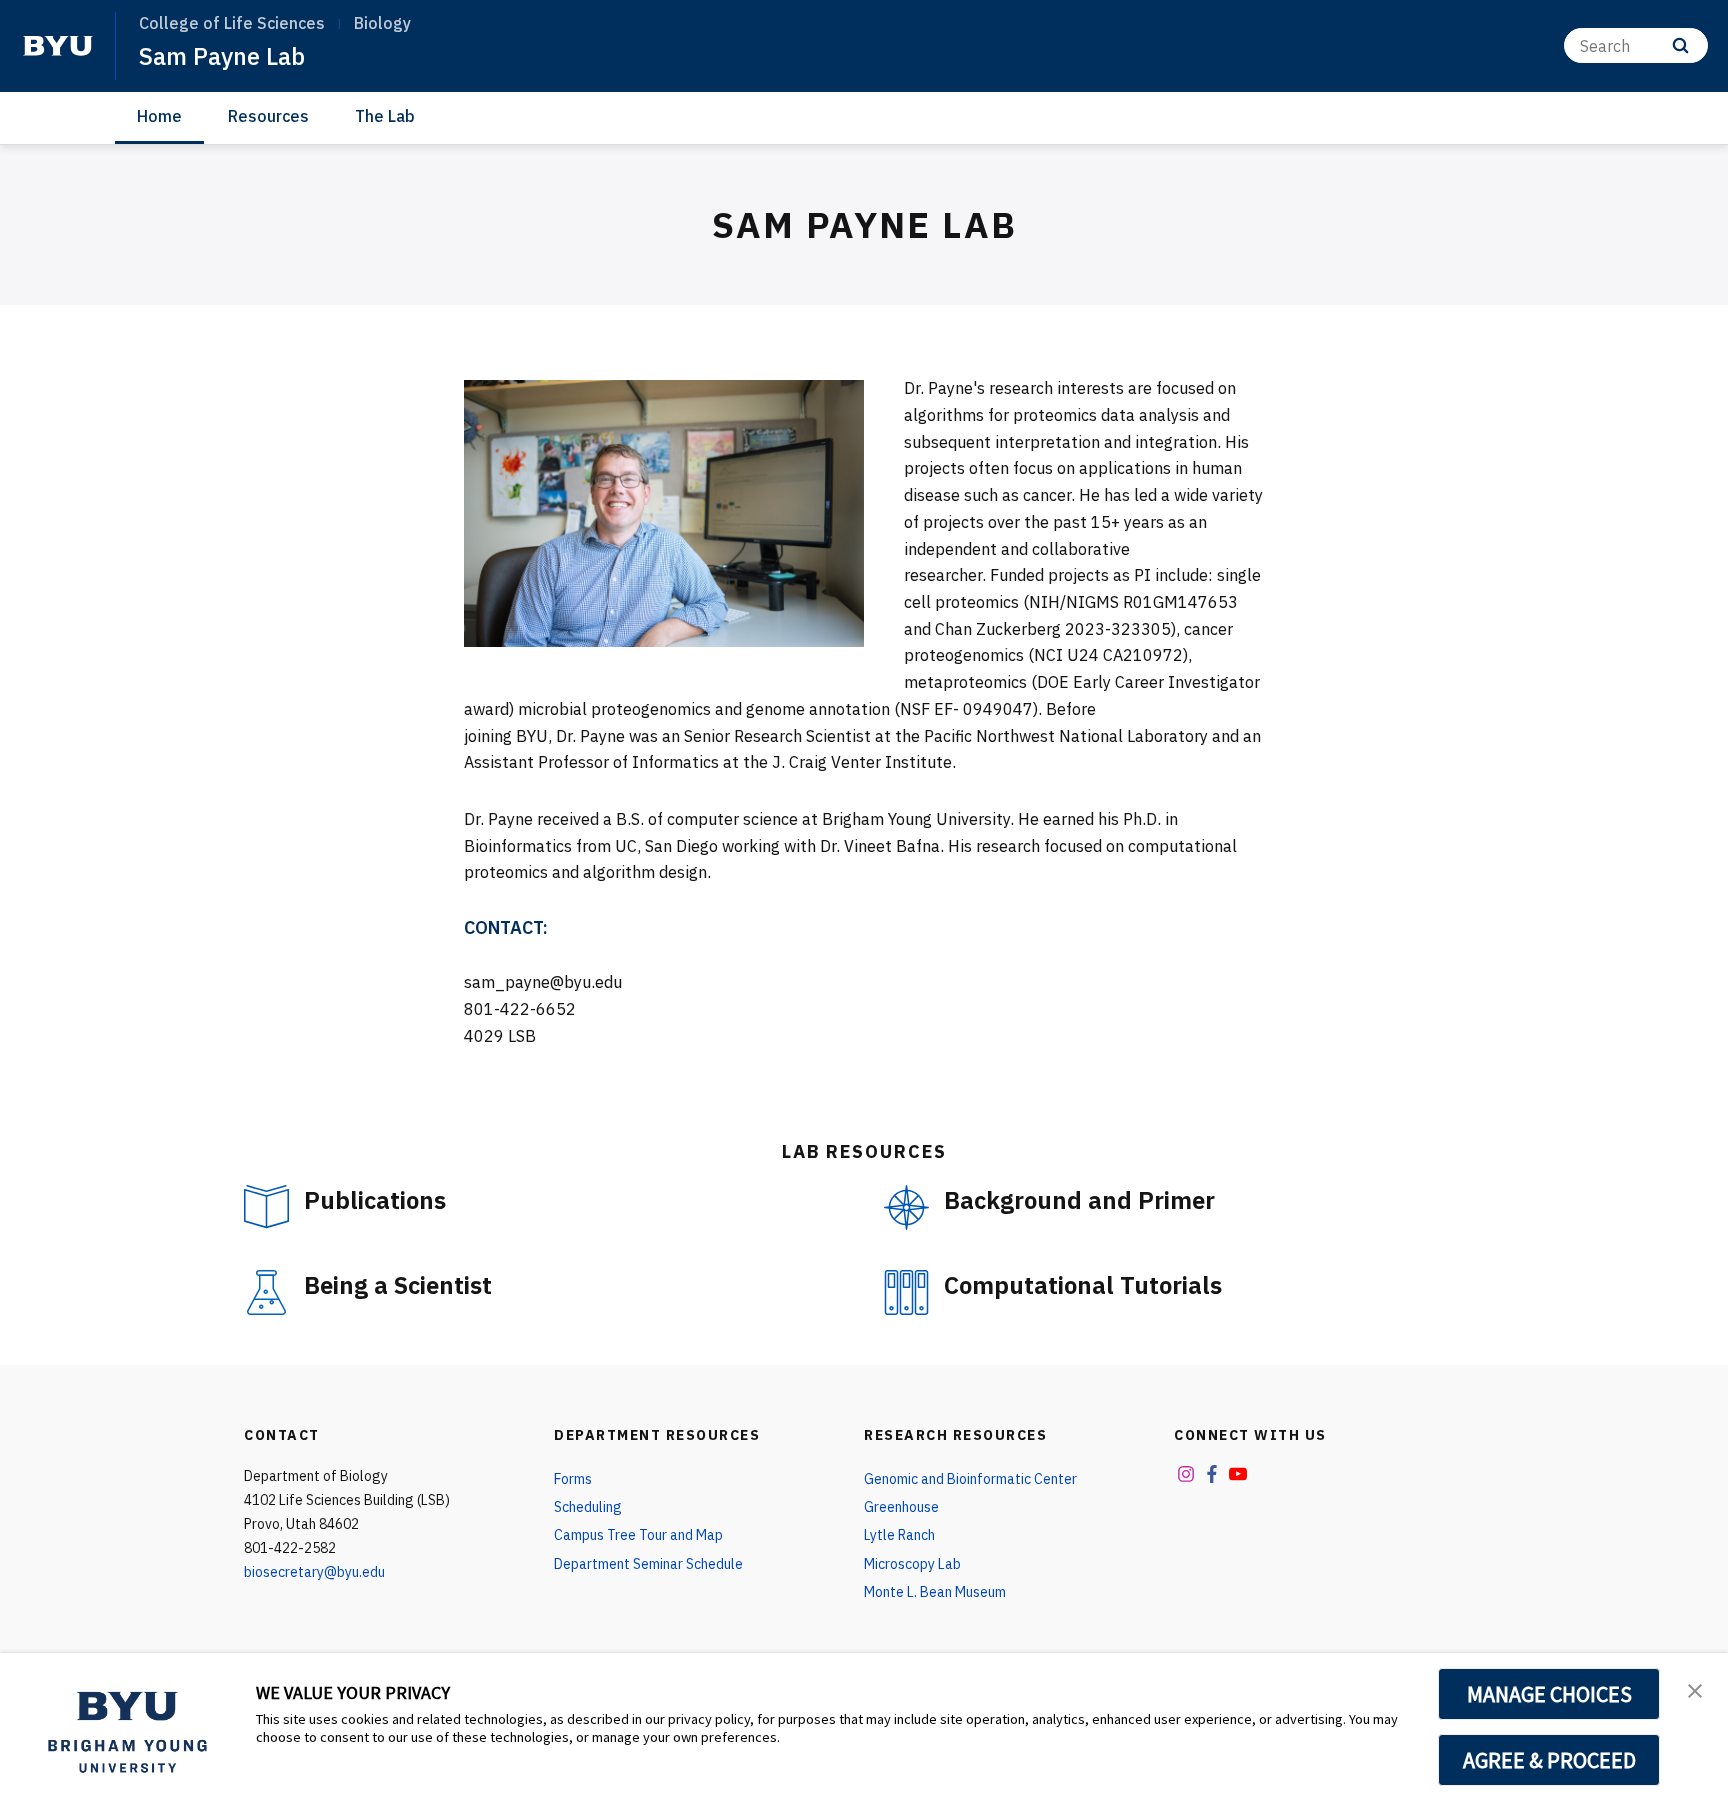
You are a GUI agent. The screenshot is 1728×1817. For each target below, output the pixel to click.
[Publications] (266, 1206)
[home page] (58, 46)
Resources (268, 116)
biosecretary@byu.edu (314, 1572)
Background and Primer (1079, 1200)
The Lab (385, 116)
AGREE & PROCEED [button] (1549, 1760)
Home (159, 116)
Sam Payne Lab (222, 56)
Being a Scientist (398, 1285)
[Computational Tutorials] (906, 1292)
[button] (1695, 1689)
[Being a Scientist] (266, 1292)
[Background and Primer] (906, 1207)
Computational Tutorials (1083, 1285)
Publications (375, 1200)
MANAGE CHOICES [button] (1549, 1694)
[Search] (1680, 45)
